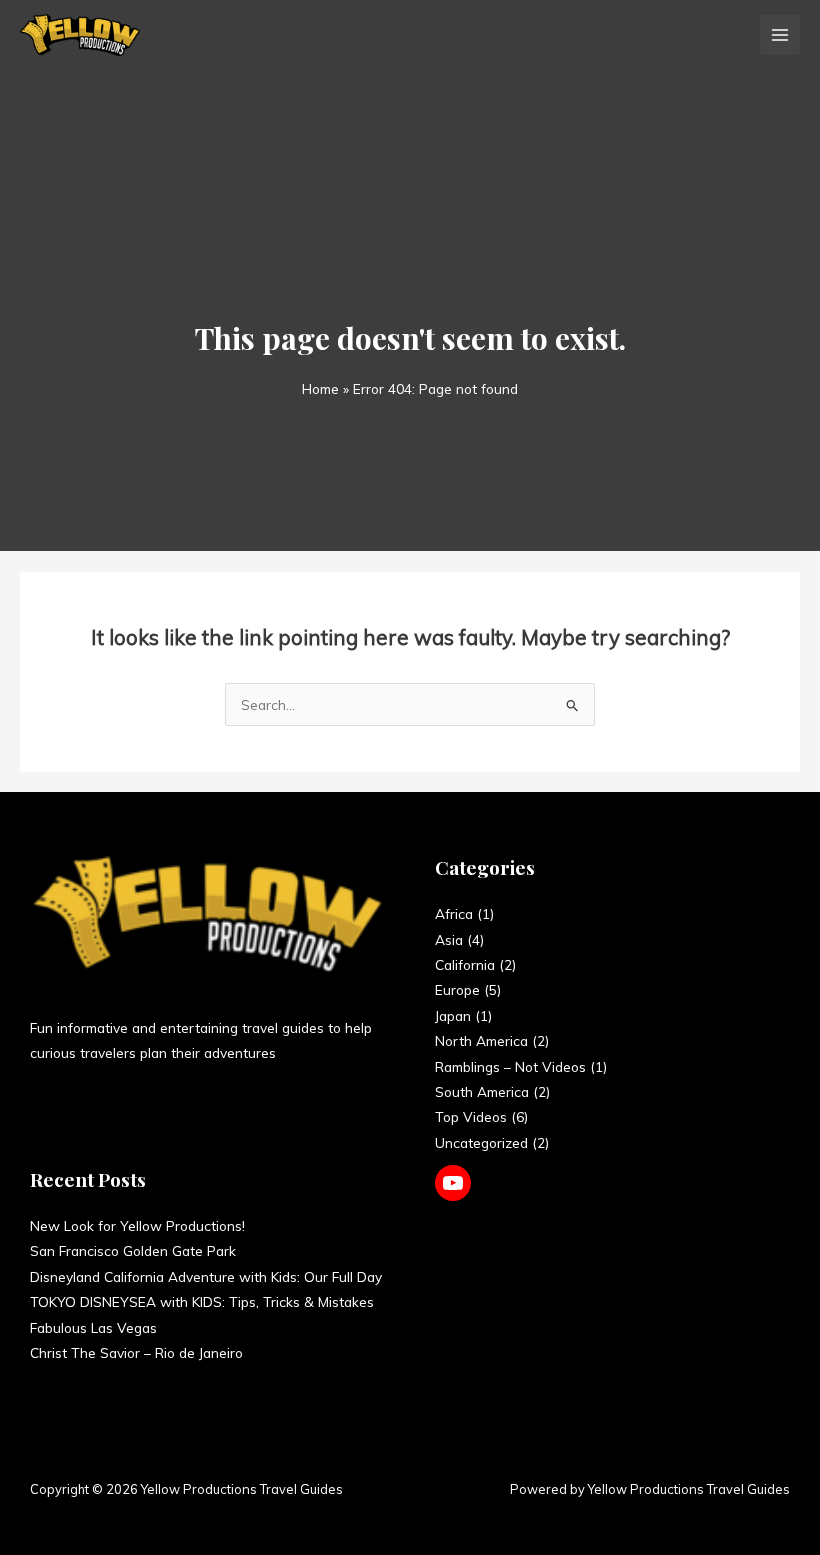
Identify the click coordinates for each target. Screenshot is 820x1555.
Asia (449, 939)
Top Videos (471, 1116)
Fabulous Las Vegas (93, 1327)
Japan (453, 1015)
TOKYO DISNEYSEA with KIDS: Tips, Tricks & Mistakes (202, 1301)
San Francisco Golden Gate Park (133, 1250)
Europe (457, 989)
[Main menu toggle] (780, 35)
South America (482, 1091)
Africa (454, 913)
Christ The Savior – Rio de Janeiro (136, 1352)
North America (481, 1040)
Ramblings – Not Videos (510, 1066)
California (465, 964)
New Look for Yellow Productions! (137, 1225)
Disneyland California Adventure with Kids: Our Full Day (206, 1276)
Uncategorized (481, 1142)
